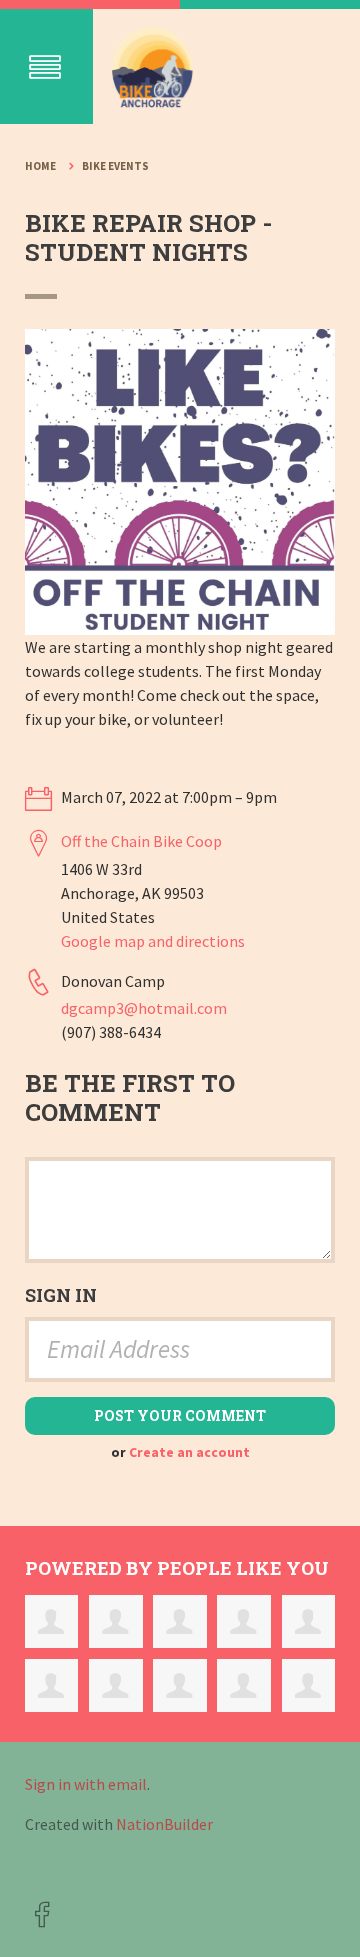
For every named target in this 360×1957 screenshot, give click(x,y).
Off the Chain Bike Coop (141, 841)
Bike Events (115, 166)
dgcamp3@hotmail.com (144, 1008)
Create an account (189, 1452)
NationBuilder (164, 1824)
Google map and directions (153, 941)
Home (40, 166)
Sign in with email (86, 1784)
